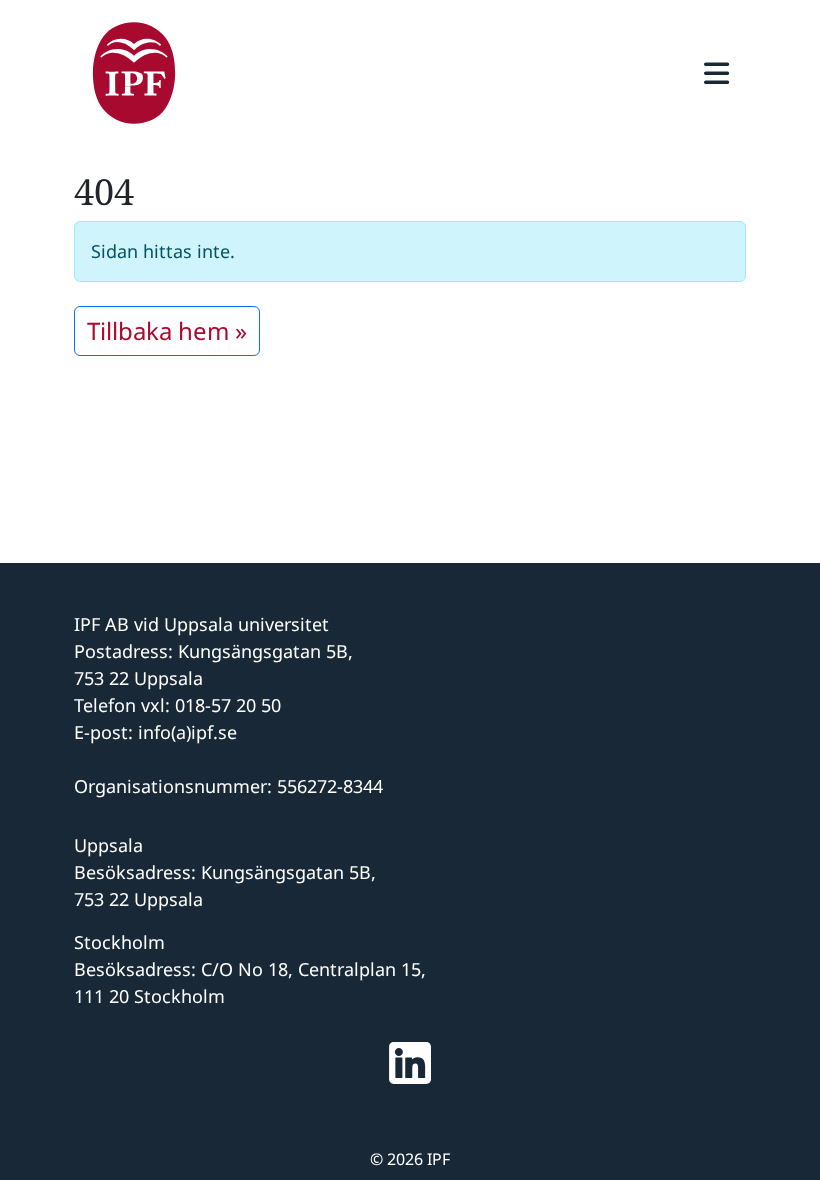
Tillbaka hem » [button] (167, 330)
